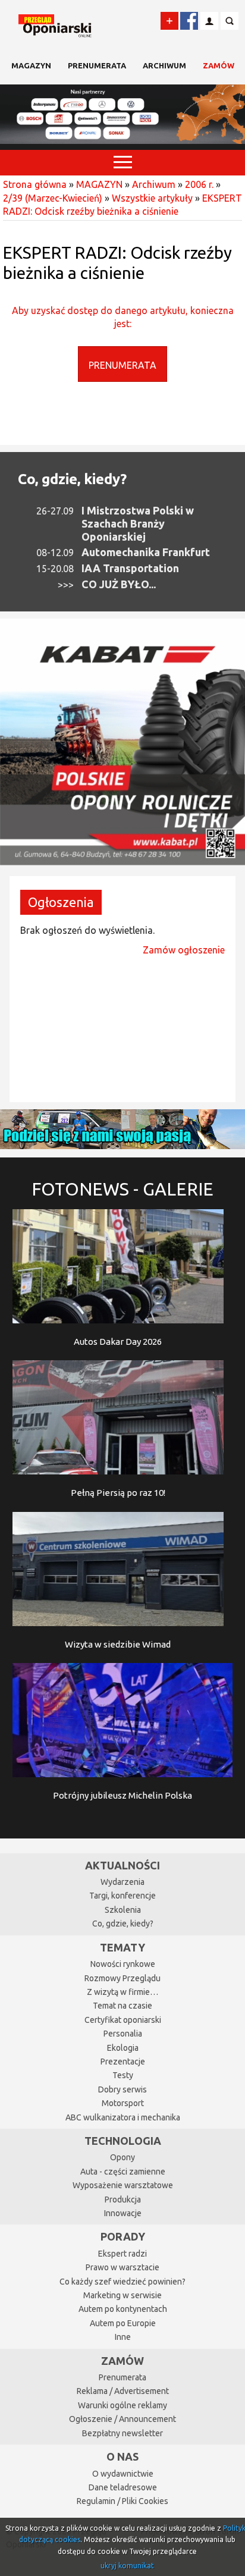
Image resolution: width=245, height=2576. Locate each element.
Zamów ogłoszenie (184, 950)
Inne (123, 2337)
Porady (123, 2236)
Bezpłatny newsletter (122, 2433)
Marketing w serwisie (122, 2295)
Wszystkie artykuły (152, 198)
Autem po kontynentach (123, 2309)
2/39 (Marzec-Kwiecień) (53, 198)
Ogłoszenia (61, 902)
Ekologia (123, 2048)
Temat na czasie (122, 2006)
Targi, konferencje (122, 1896)
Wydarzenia (122, 1882)
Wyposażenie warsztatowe (123, 2185)
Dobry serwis (122, 2089)
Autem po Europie (123, 2323)
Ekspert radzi (122, 2254)
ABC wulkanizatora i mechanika (123, 2117)
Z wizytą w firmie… (122, 1992)
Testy (123, 2075)
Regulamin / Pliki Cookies (122, 2501)
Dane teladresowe (123, 2487)
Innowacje (123, 2213)
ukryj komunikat (127, 2566)
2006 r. (199, 184)
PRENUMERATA (122, 365)
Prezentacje (123, 2062)
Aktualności (122, 1865)
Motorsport (123, 2103)
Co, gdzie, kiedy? (72, 479)
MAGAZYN (31, 65)
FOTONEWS (122, 1189)
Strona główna (35, 184)
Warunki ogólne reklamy (122, 2405)
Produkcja (123, 2200)
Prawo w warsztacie (122, 2267)
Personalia (123, 2034)
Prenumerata (97, 65)
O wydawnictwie (123, 2474)
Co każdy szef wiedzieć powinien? (122, 2282)
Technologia (123, 2141)
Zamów (219, 65)
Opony (122, 2157)
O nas (122, 2456)
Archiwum (164, 65)
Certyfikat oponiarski (123, 2020)
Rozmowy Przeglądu (122, 1978)
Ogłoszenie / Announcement (122, 2419)
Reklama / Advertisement (123, 2391)
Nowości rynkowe (123, 1964)
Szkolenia (123, 1910)
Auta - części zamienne (123, 2172)
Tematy (122, 1947)
